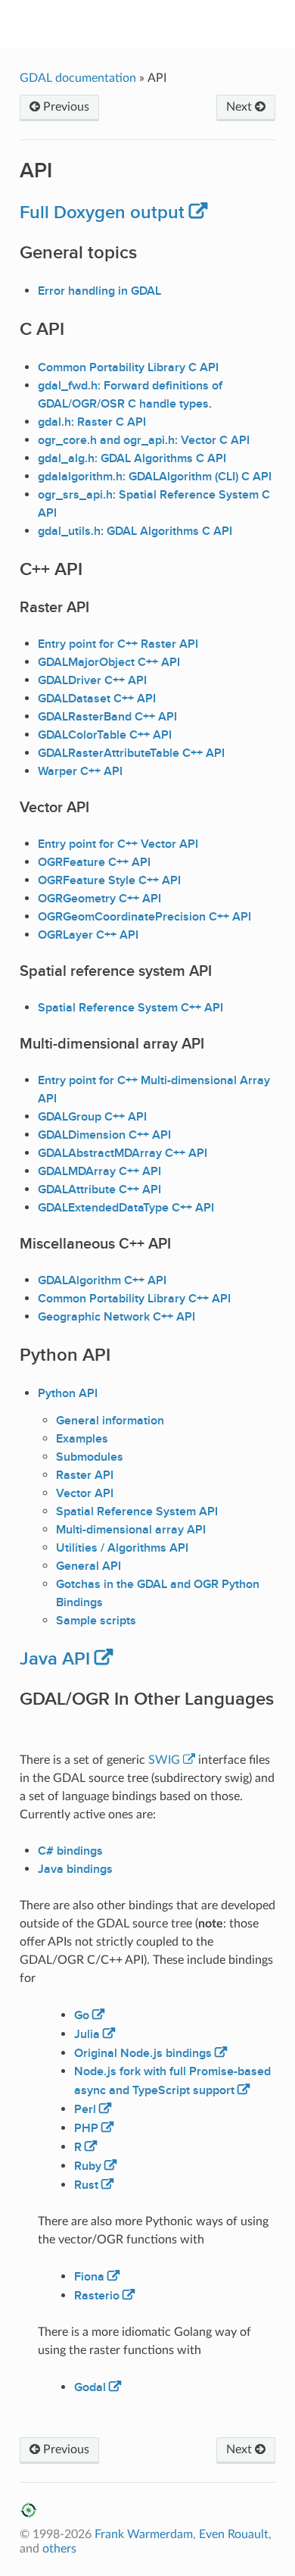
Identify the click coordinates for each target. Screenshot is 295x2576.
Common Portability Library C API (128, 367)
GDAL (158, 23)
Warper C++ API (80, 771)
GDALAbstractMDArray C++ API (123, 1153)
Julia (87, 2034)
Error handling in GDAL (99, 291)
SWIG (164, 1760)
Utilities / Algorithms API (122, 1548)
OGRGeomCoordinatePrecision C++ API (144, 917)
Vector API (85, 1493)
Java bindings (75, 1869)
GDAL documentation (79, 78)
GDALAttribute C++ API (99, 1190)
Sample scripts (96, 1621)
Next (241, 107)
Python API (68, 1393)
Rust (86, 2185)
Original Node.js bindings (143, 2053)
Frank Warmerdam (144, 2534)
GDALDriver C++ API (92, 680)
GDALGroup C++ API (92, 1117)
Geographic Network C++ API (116, 1317)
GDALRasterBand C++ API (107, 717)
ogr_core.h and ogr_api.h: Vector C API (144, 440)
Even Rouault (234, 2534)
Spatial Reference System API (137, 1512)
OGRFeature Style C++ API (109, 880)
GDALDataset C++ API (97, 699)
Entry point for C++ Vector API (118, 844)
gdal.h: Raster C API (92, 422)
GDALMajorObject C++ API (109, 662)
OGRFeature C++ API (94, 862)
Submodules (90, 1457)
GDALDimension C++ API (104, 1135)
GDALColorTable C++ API (105, 735)
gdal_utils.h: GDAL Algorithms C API (135, 531)
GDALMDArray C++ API (99, 1171)
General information (110, 1421)
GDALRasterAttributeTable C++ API (131, 753)
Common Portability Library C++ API (134, 1299)
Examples (82, 1439)
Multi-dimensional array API (131, 1530)
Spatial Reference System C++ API (130, 1008)
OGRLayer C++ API (88, 935)
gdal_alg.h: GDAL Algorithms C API (132, 458)
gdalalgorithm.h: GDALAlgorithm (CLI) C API (155, 477)
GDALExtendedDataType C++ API (126, 1208)
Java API (55, 1659)
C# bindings (70, 1851)
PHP (86, 2128)
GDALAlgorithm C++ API (102, 1280)
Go (82, 2015)
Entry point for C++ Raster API (118, 644)
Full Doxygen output (102, 213)
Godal (90, 2387)
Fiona (89, 2277)
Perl (85, 2109)
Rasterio (97, 2296)
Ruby (88, 2166)
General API (88, 1566)
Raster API (85, 1475)
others (59, 2549)
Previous (65, 107)
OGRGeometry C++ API (99, 899)
